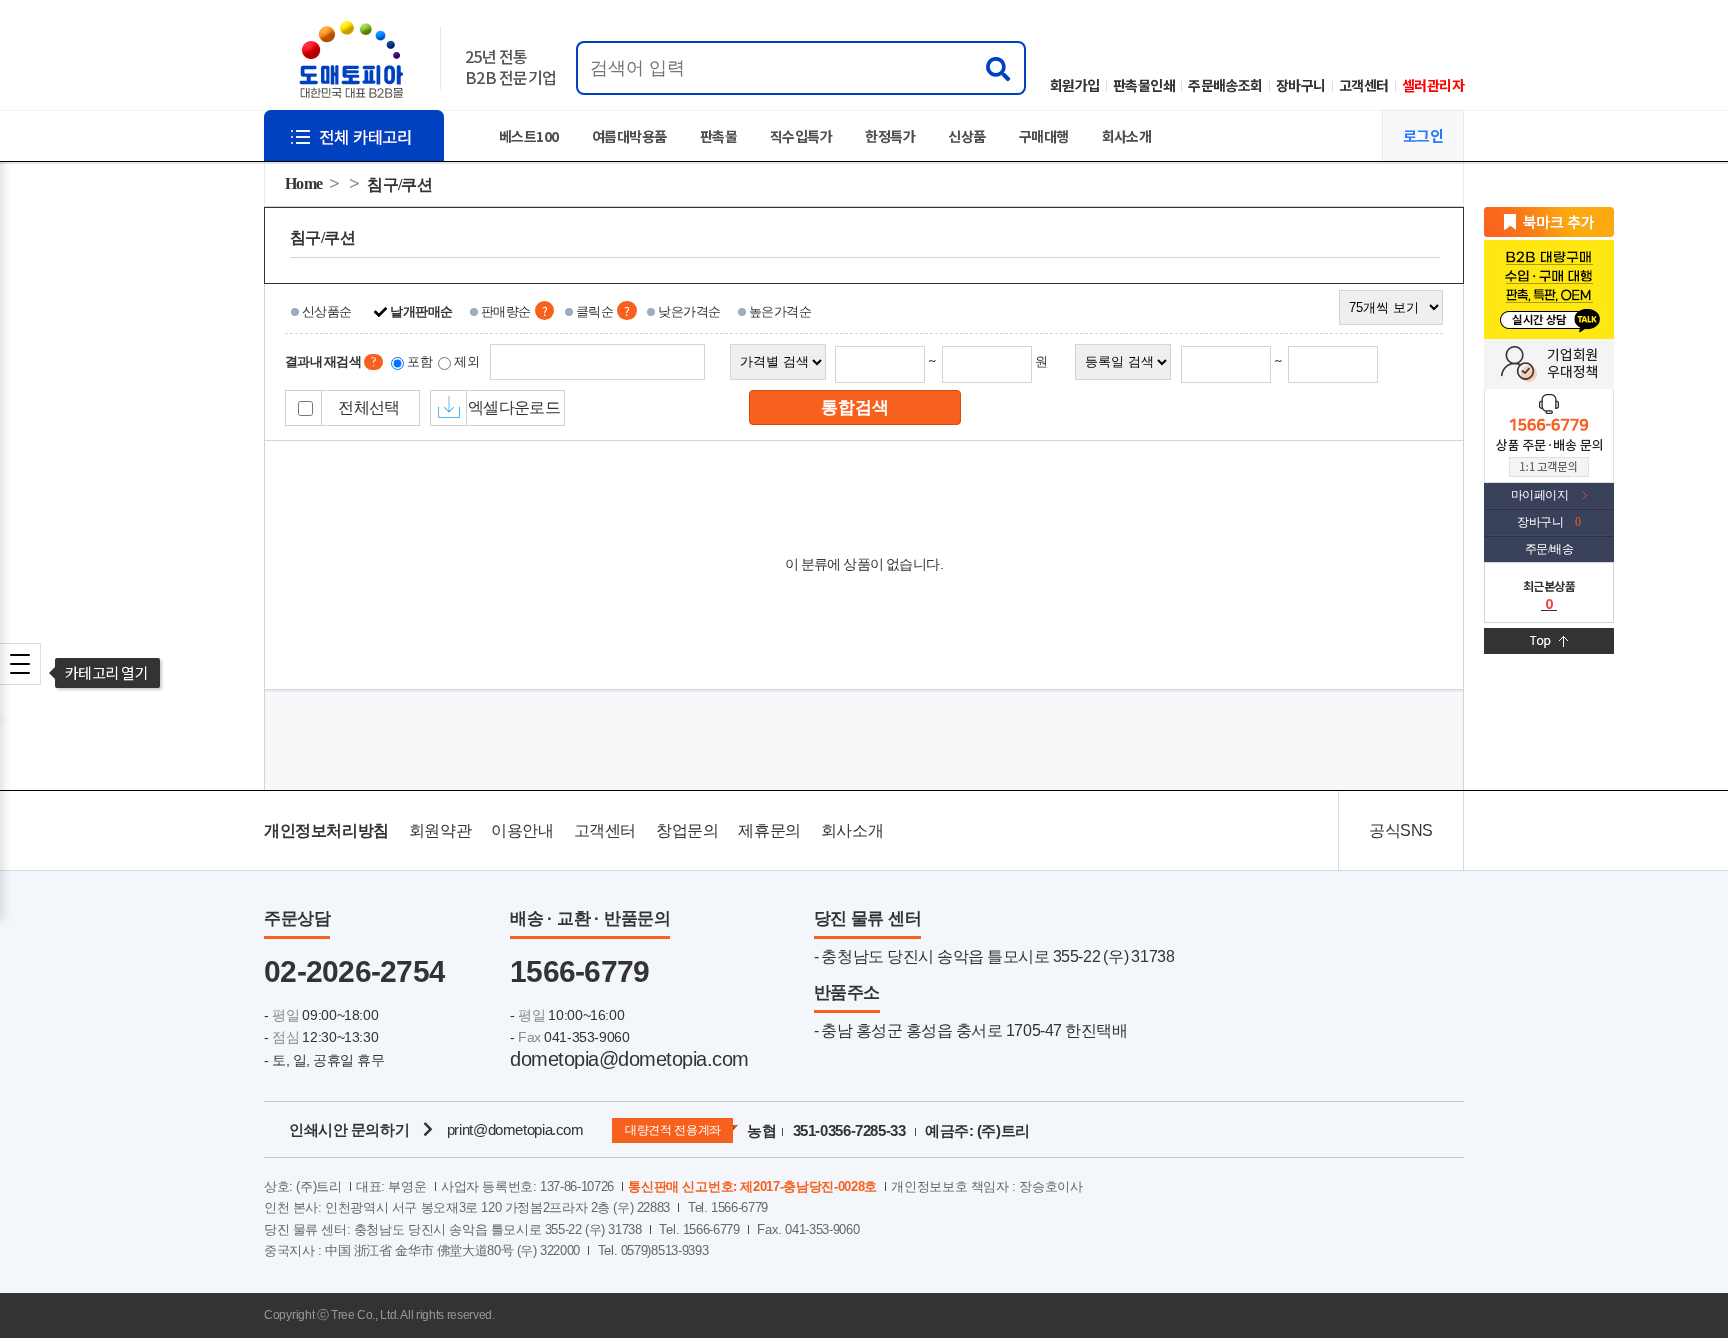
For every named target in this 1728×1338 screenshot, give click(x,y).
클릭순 (594, 311)
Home (304, 183)
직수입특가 (801, 136)
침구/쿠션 (399, 184)
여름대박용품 (629, 136)
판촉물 (718, 136)
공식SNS (1401, 830)
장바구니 (1301, 85)
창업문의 (687, 830)
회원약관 (440, 830)
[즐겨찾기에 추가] (1549, 221)
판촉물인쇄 (1144, 85)
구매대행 (1044, 136)
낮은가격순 (689, 311)
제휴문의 (769, 830)
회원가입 (1075, 85)
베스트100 (529, 136)
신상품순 (327, 311)
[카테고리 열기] (20, 664)
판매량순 (506, 311)
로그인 (1423, 135)
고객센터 (1364, 85)
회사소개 (1127, 136)
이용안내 (522, 830)
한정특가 (890, 136)
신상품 (966, 136)
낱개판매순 (421, 311)
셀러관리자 (1433, 85)
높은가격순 (780, 311)
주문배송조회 (1225, 85)
